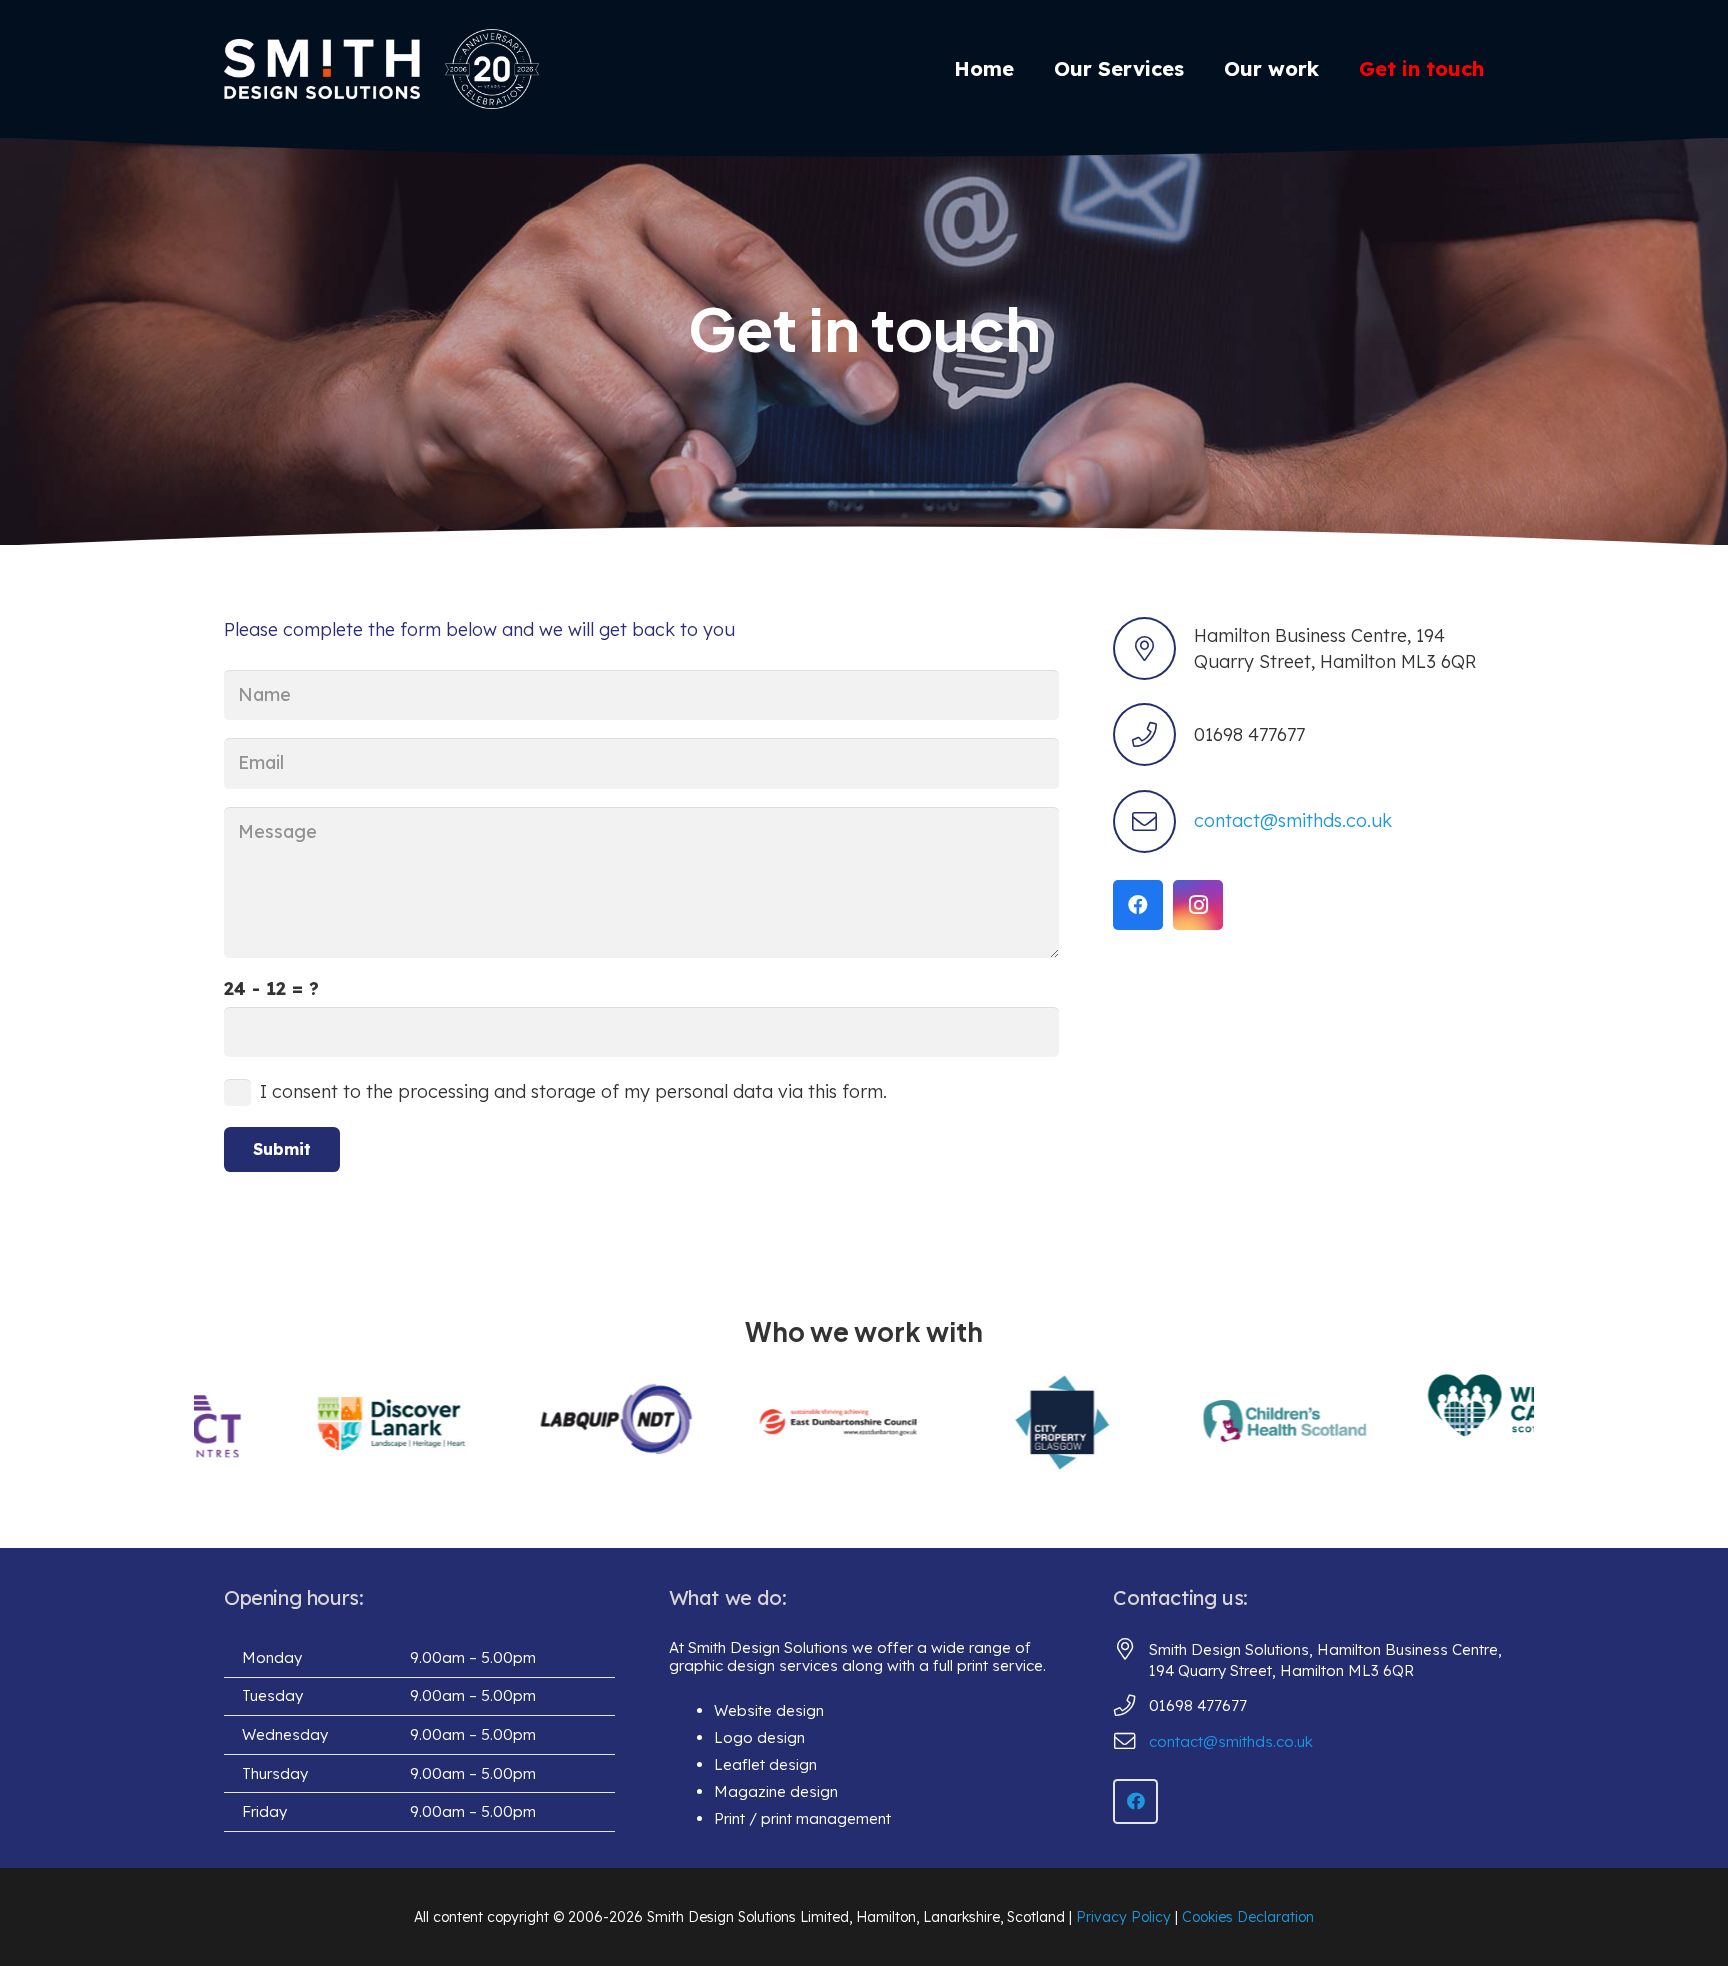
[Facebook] (1138, 905)
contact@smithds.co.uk (1293, 820)
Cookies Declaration (1248, 1917)
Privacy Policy (1123, 1917)
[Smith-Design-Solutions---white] (322, 69)
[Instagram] (1198, 905)
